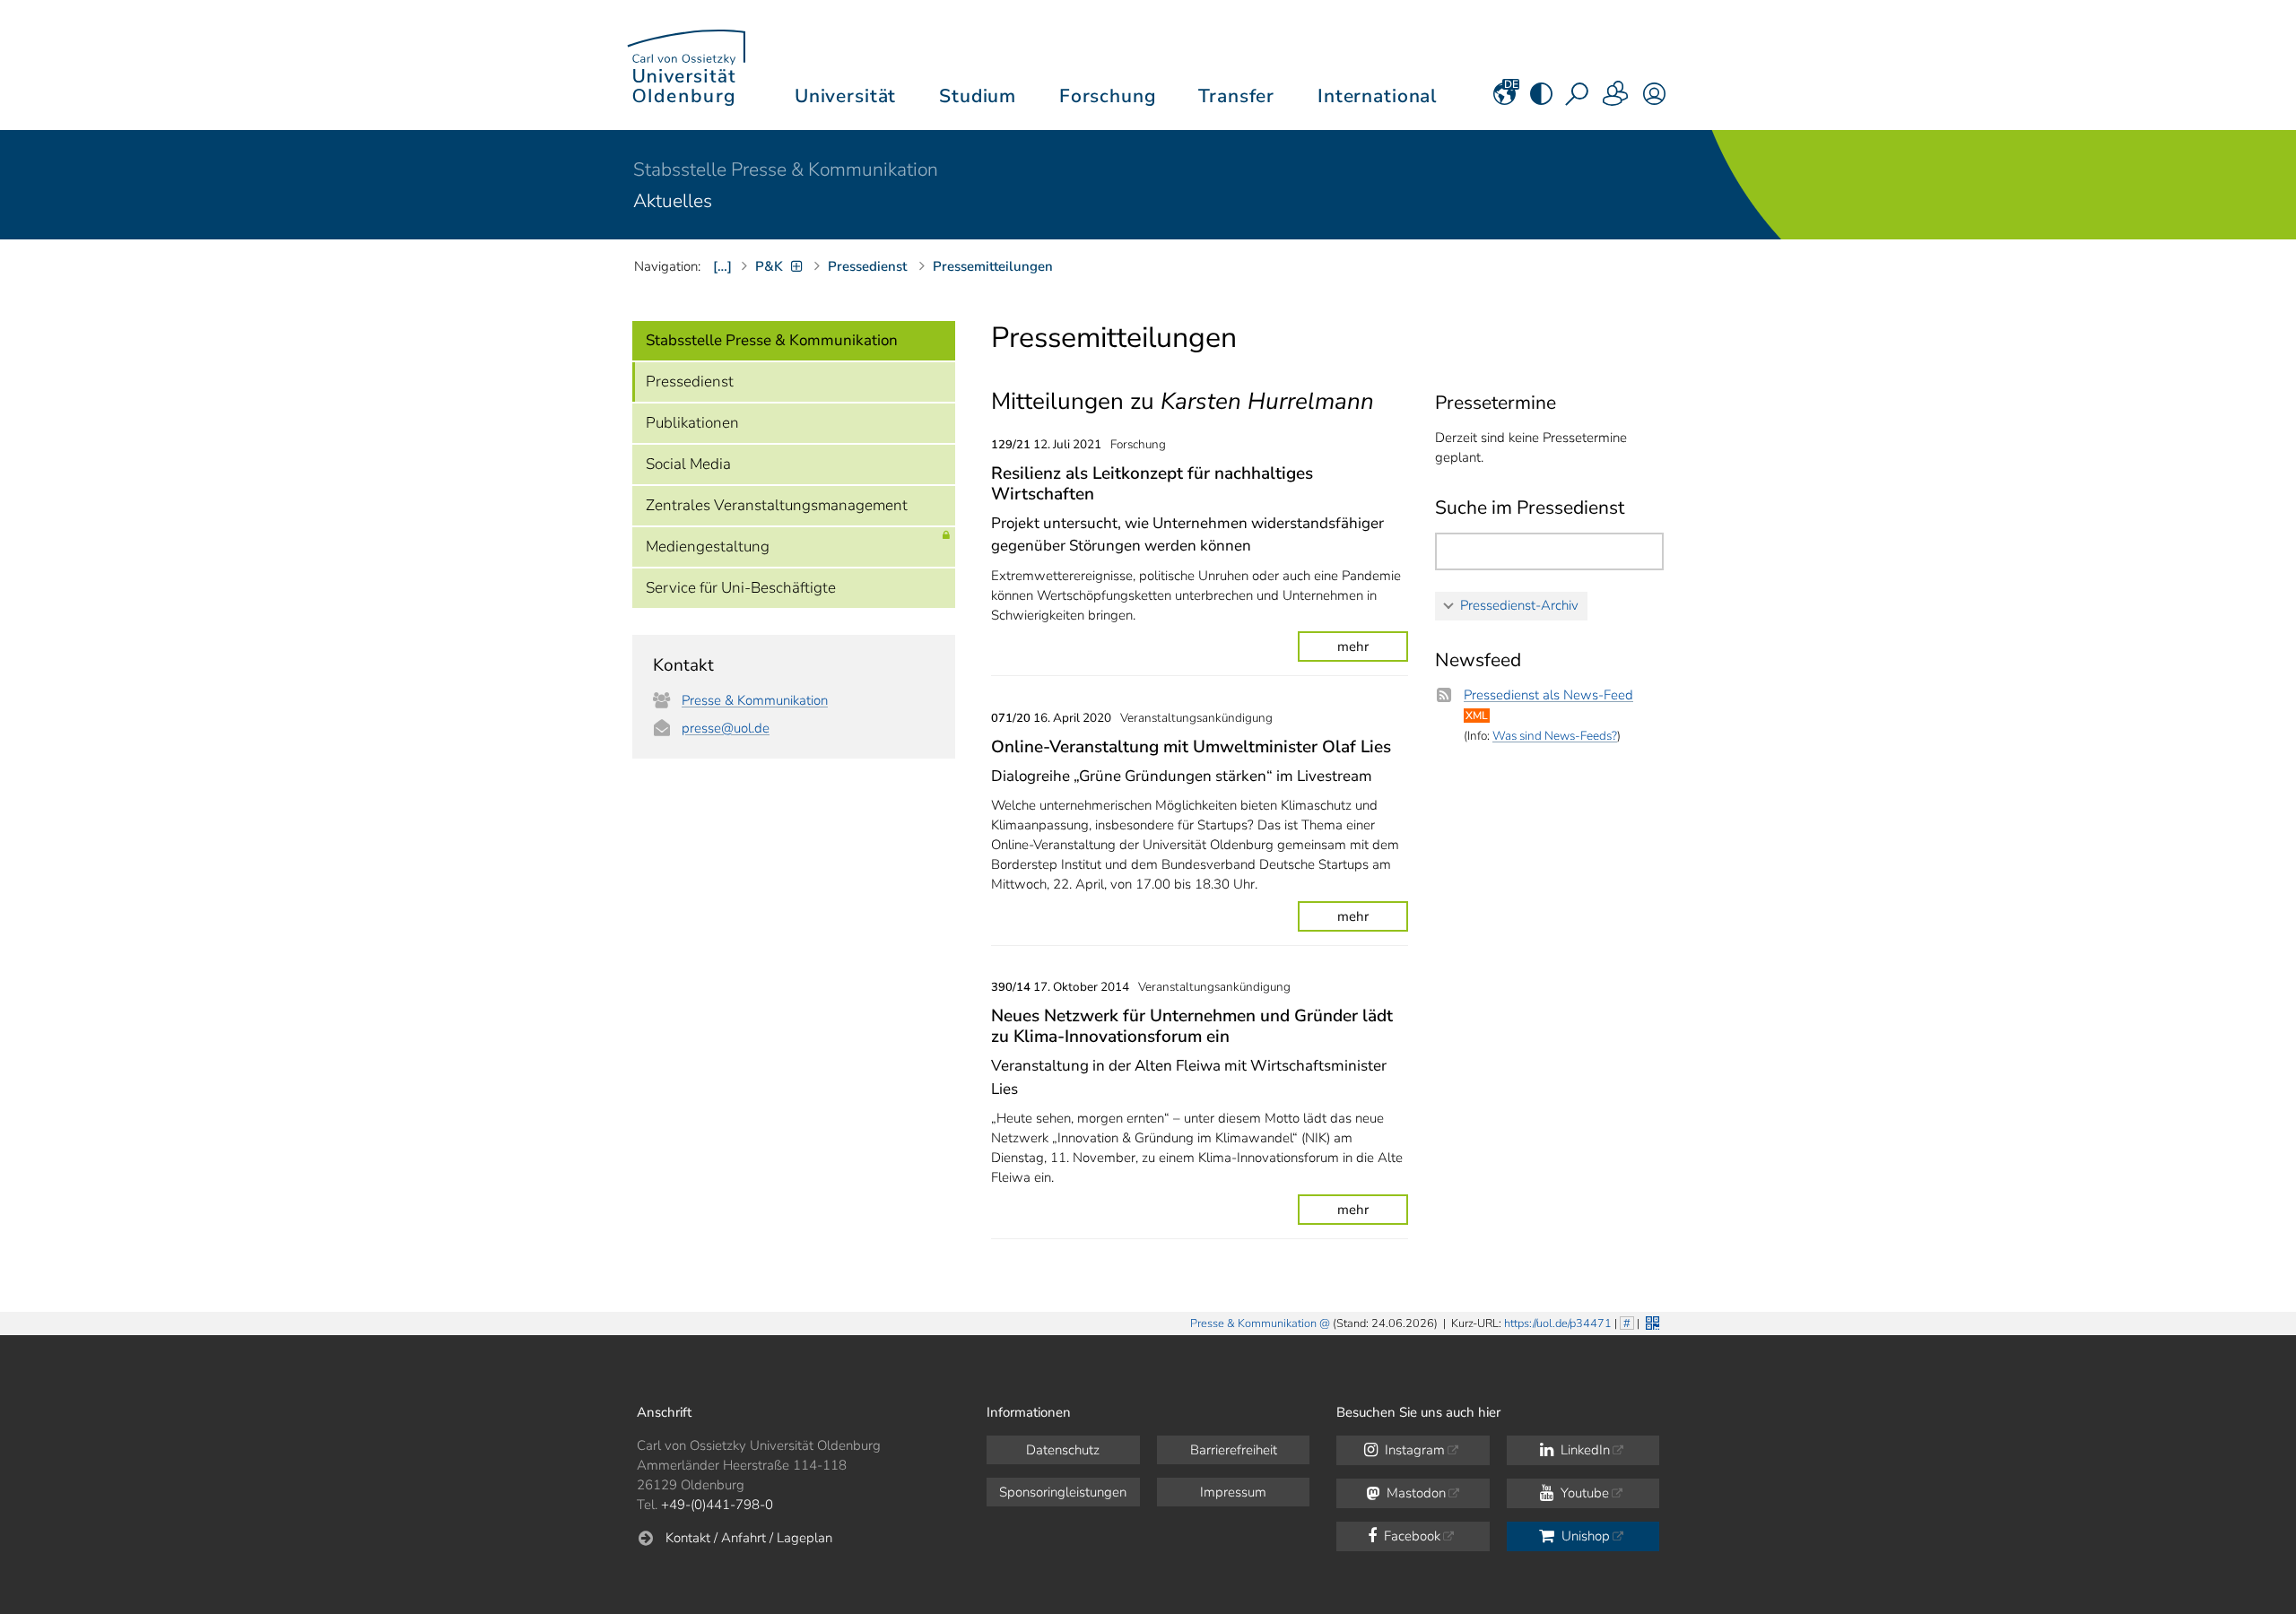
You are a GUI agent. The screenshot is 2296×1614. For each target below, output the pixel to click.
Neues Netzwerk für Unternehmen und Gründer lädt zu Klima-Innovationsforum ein (1192, 1026)
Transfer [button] (1236, 96)
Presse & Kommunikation (755, 700)
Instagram (1413, 1450)
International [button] (1377, 96)
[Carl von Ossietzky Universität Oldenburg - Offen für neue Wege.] (686, 65)
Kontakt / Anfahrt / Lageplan (749, 1538)
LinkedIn (1583, 1450)
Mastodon (1414, 1493)
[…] (722, 266)
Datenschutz (1063, 1450)
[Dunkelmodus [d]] (1541, 100)
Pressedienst (690, 382)
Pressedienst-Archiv (1519, 605)
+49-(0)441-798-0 (717, 1505)
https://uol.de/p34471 (1558, 1323)
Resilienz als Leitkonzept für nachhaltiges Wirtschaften (1152, 484)
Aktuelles (673, 201)
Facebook (1410, 1536)
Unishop (1584, 1536)
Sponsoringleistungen (1063, 1492)
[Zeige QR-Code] (1651, 1321)
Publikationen (692, 423)
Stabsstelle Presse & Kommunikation (786, 169)
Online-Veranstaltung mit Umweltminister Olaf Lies (1191, 747)
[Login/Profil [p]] (1654, 100)
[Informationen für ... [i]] (1616, 100)
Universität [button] (845, 96)
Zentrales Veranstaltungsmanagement (777, 505)
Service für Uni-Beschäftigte (741, 588)
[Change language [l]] (1505, 100)
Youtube (1583, 1493)
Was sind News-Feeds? (1555, 736)
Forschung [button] (1108, 96)
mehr (1353, 646)
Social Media (688, 464)
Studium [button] (978, 96)
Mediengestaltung (708, 547)
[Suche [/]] (1578, 100)
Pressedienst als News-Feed (1548, 695)
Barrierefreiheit (1234, 1450)
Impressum (1233, 1492)
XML (1477, 716)
